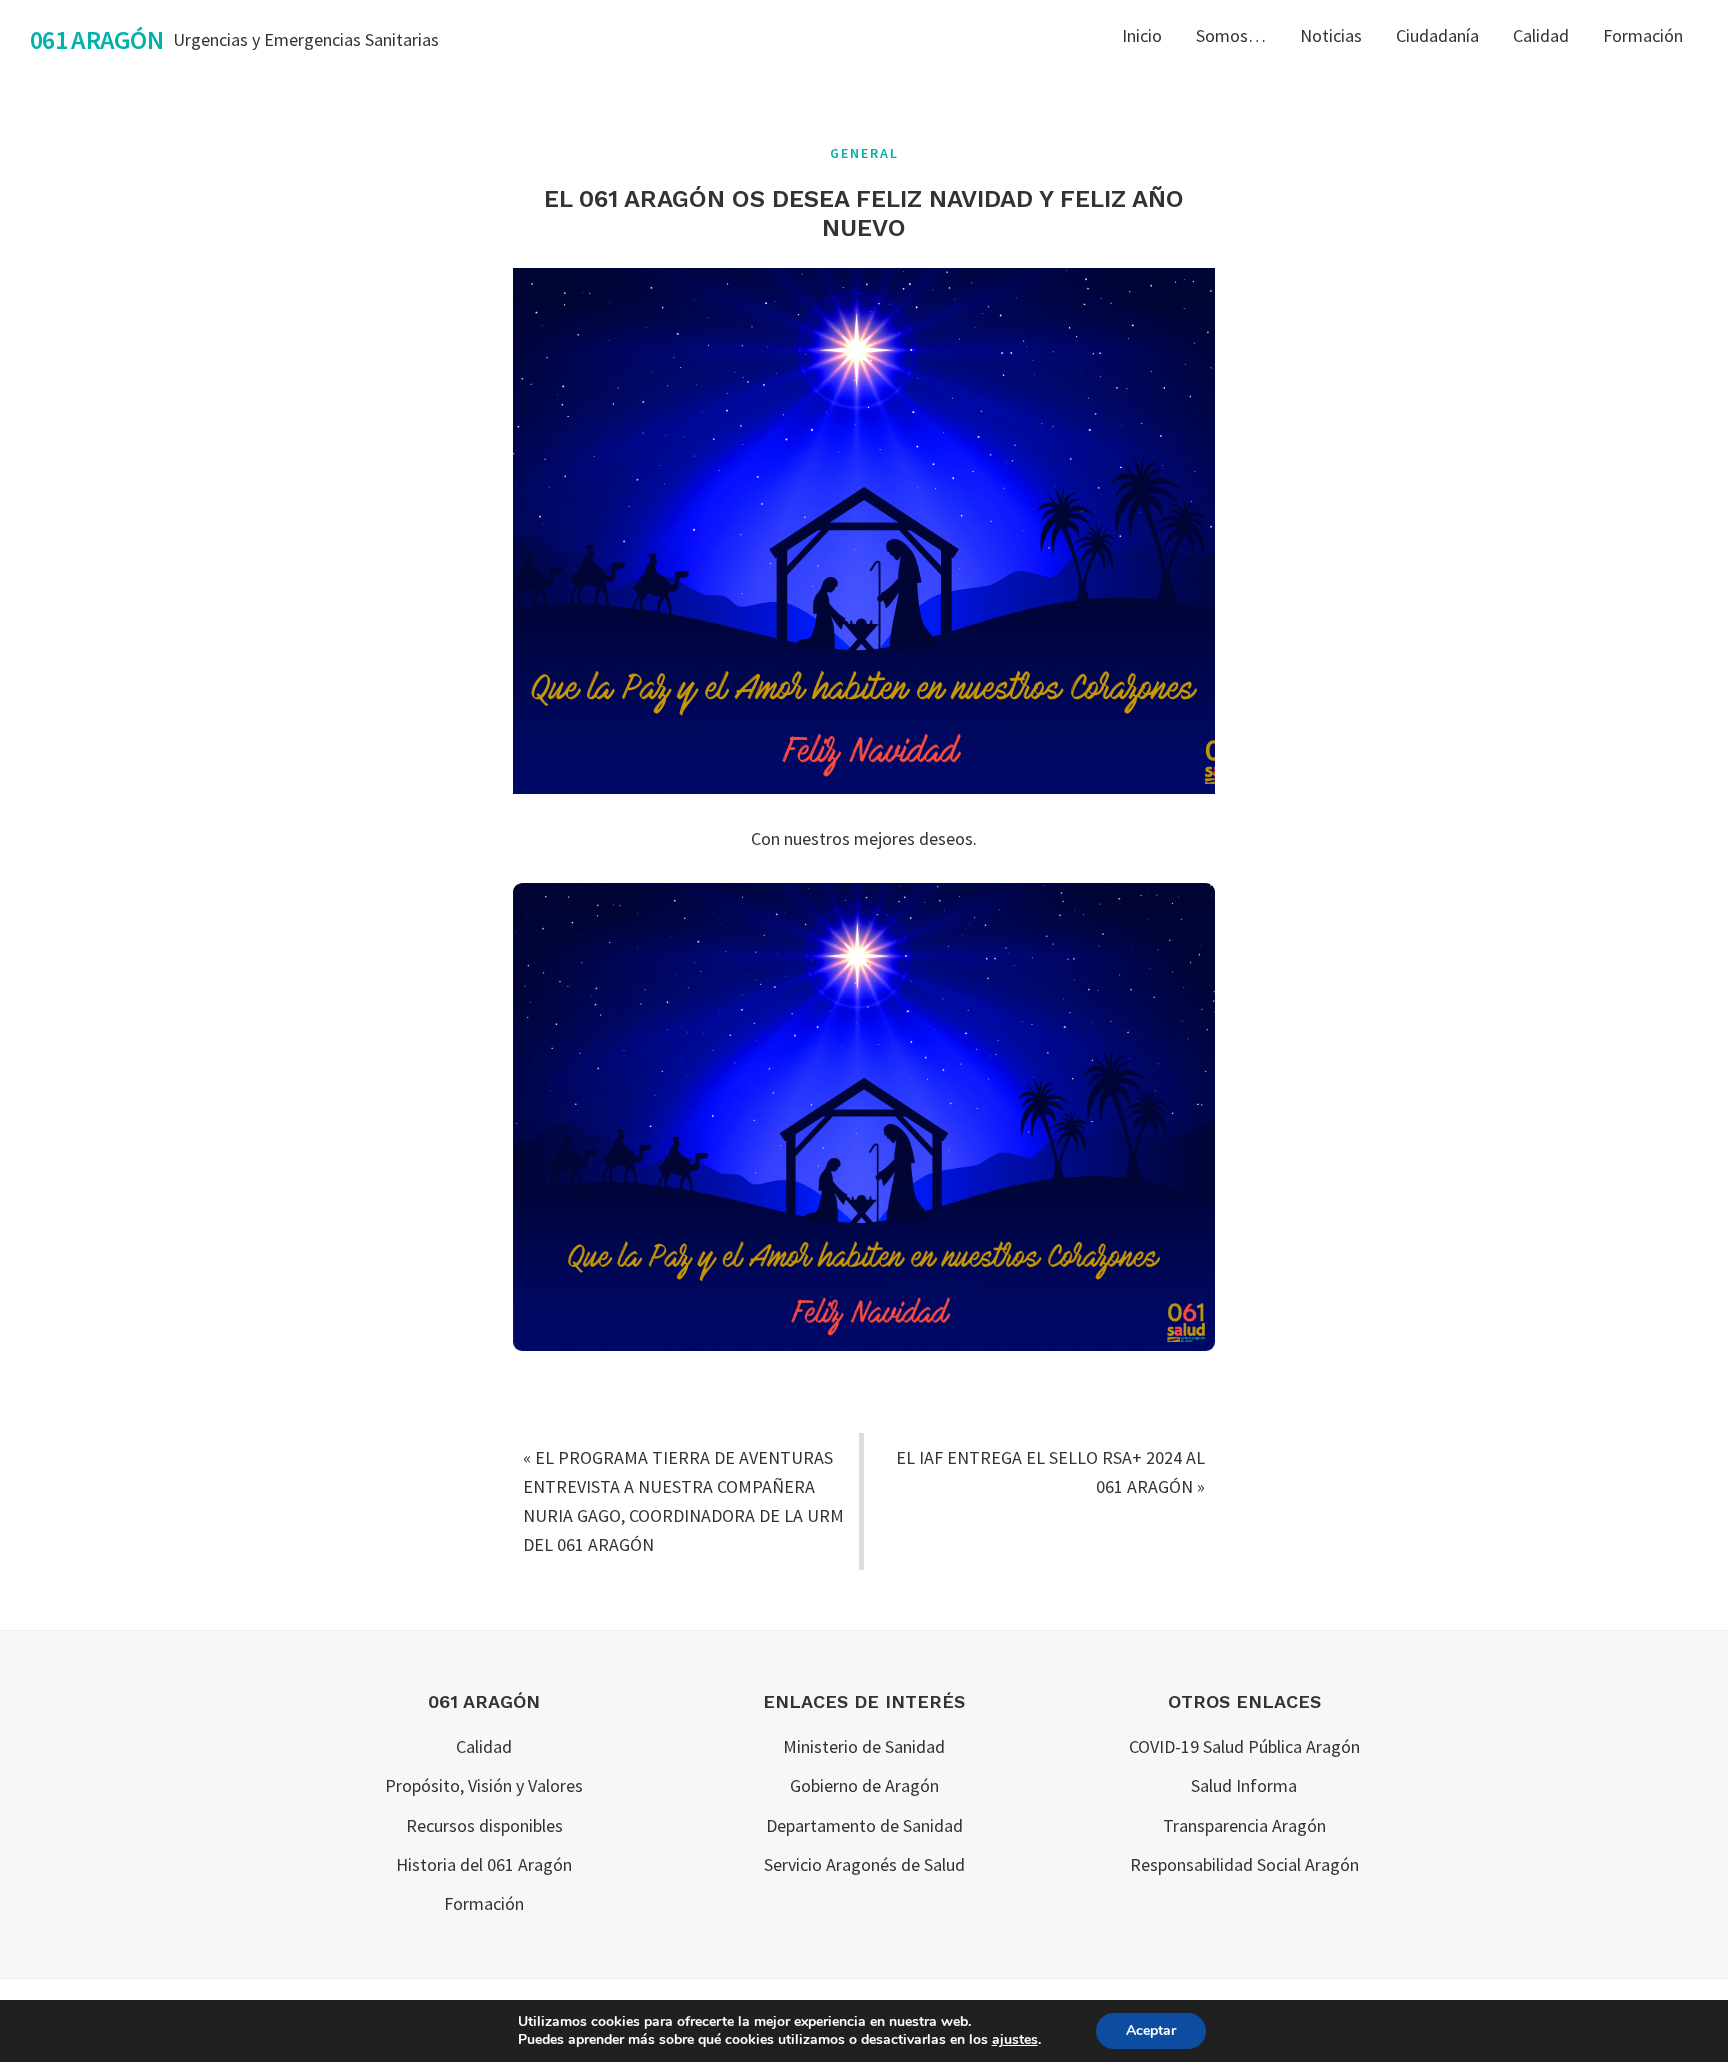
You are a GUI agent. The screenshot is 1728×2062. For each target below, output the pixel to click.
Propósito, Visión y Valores (484, 1785)
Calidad (484, 1746)
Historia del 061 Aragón (484, 1864)
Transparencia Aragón (1244, 1825)
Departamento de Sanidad (864, 1825)
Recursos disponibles (484, 1825)
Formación (484, 1903)
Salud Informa (1244, 1785)
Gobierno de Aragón (864, 1785)
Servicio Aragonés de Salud (864, 1864)
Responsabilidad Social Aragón (1244, 1864)
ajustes (1015, 2040)
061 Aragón (96, 39)
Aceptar (1151, 2030)
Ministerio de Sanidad (864, 1746)
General (864, 153)
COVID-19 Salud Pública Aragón (1244, 1746)
